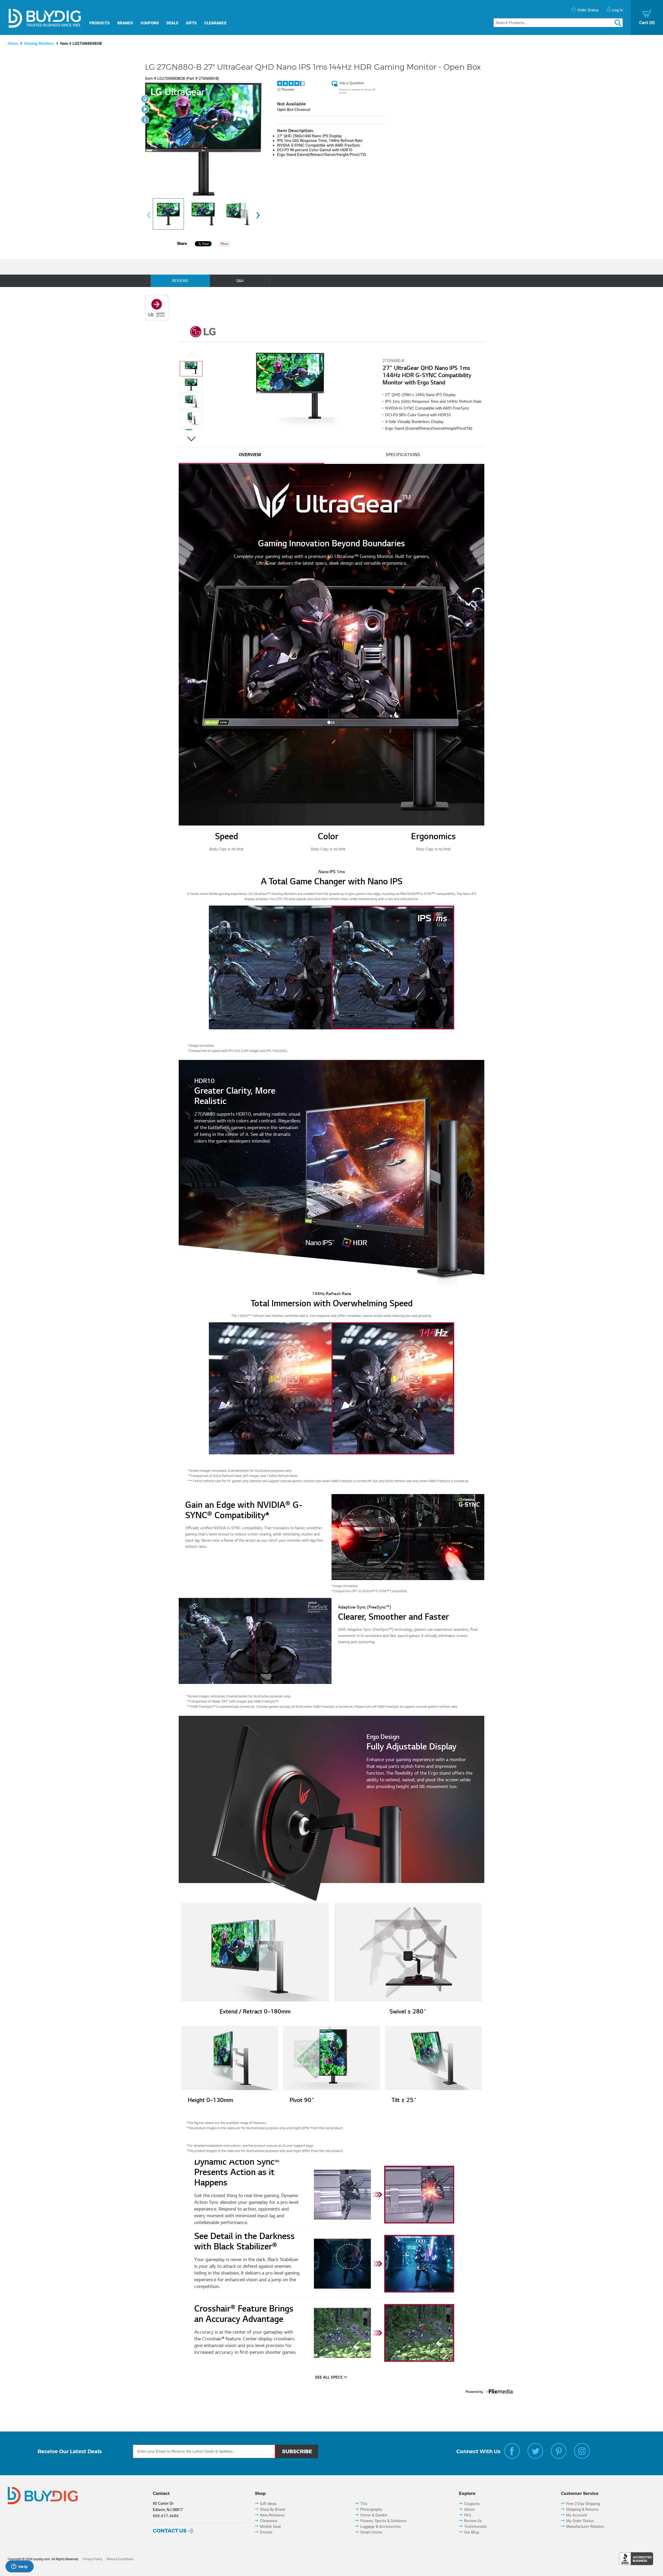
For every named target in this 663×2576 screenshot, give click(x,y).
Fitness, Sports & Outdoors (383, 2521)
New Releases (272, 2515)
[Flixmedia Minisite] (157, 319)
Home (13, 44)
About (469, 2509)
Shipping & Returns (582, 2509)
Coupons (150, 23)
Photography (371, 2509)
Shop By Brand (272, 2509)
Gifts (191, 23)
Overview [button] (250, 455)
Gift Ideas (268, 2504)
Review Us (473, 2521)
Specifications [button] (403, 455)
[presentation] (149, 215)
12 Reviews (286, 89)
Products (99, 23)
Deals (172, 23)
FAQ (468, 2515)
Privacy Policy (92, 2559)
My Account (576, 2515)
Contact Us (170, 2531)
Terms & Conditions (120, 2559)
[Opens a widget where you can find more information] (19, 2567)
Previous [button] (192, 356)
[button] (191, 369)
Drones (266, 2532)
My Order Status (580, 2521)
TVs (364, 2504)
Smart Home (371, 2532)
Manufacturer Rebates (585, 2527)
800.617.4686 (166, 2516)
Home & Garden (374, 2515)
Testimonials (475, 2527)
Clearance (215, 23)
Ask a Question (352, 83)
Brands (125, 23)
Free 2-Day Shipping (583, 2504)
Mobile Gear (271, 2527)
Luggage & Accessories (381, 2527)
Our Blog (471, 2532)
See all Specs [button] (329, 2378)
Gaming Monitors (39, 44)
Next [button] (191, 440)
